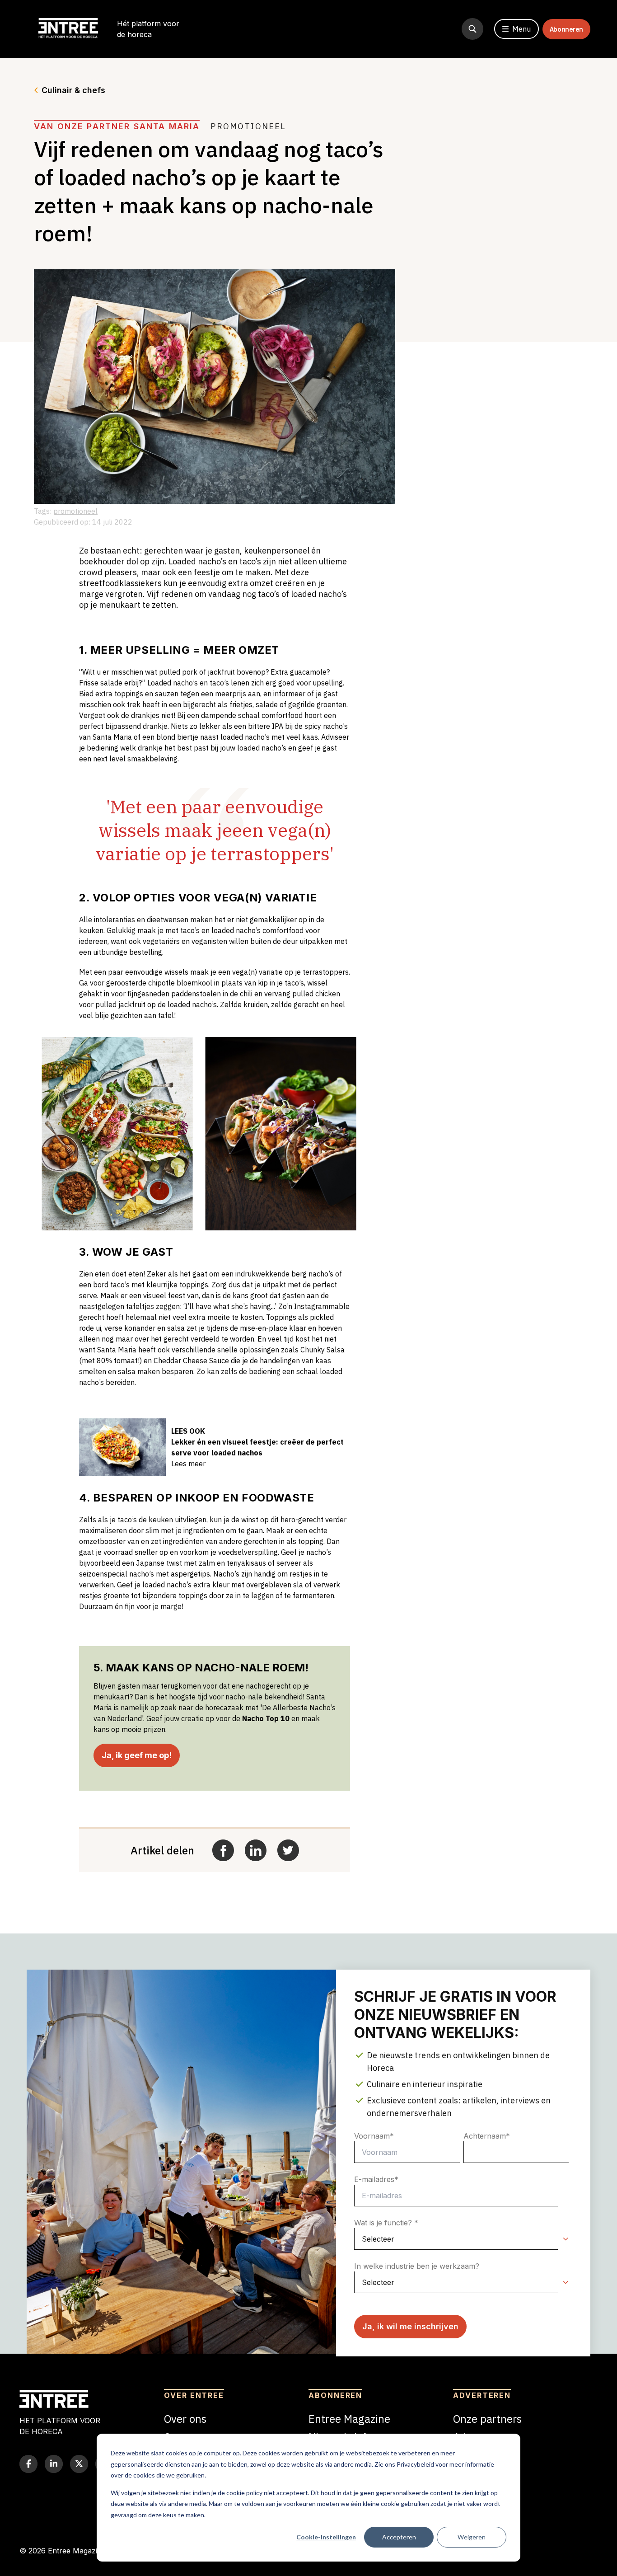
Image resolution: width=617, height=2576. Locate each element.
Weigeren (472, 2537)
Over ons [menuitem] (185, 2419)
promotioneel (75, 511)
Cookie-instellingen (326, 2537)
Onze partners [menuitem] (487, 2419)
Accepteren (399, 2537)
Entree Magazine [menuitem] (349, 2419)
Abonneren (566, 29)
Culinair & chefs (73, 90)
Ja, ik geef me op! (137, 1755)
